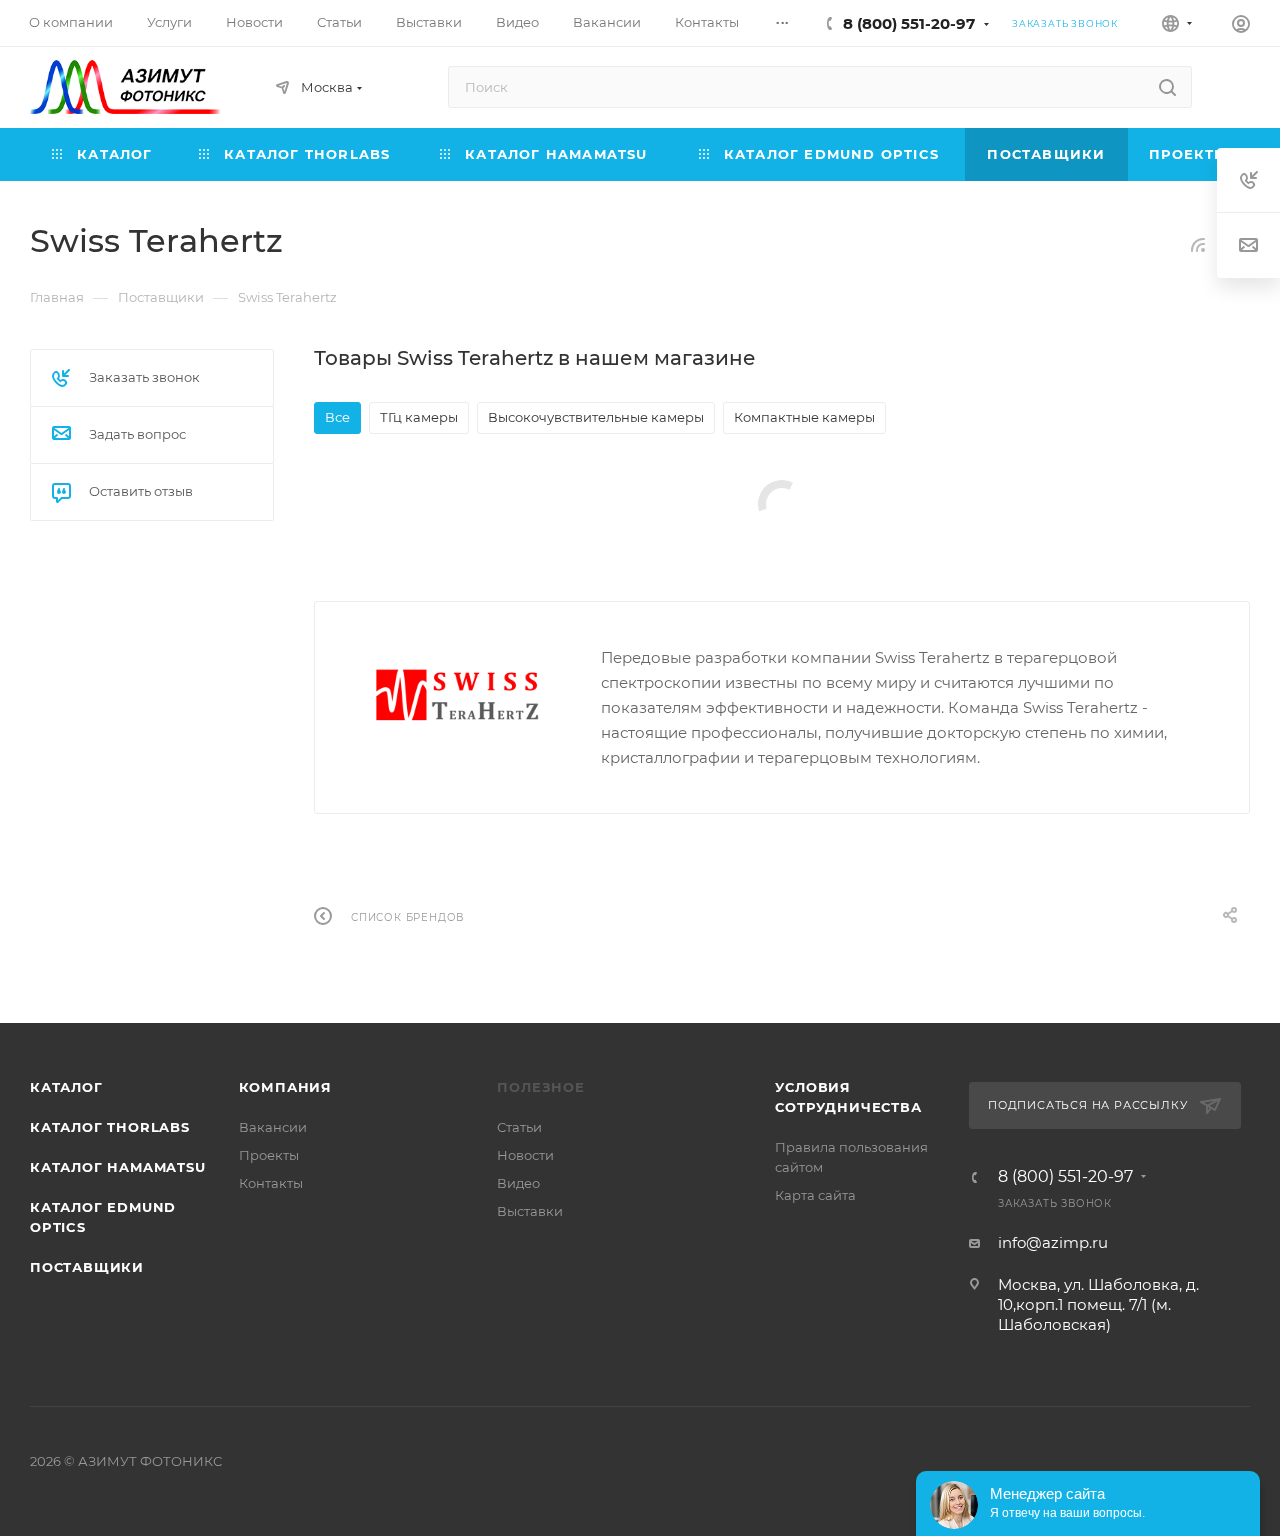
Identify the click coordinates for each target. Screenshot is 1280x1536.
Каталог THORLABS (110, 1127)
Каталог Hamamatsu (118, 1167)
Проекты (269, 1155)
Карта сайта (815, 1195)
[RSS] (1198, 244)
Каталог (66, 1087)
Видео (518, 1183)
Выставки (530, 1211)
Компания (285, 1087)
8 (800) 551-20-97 (909, 23)
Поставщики (87, 1267)
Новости (525, 1155)
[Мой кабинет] (1241, 26)
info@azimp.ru (1053, 1242)
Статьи (519, 1127)
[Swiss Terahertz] (458, 695)
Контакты (271, 1183)
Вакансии (273, 1127)
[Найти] (1167, 87)
